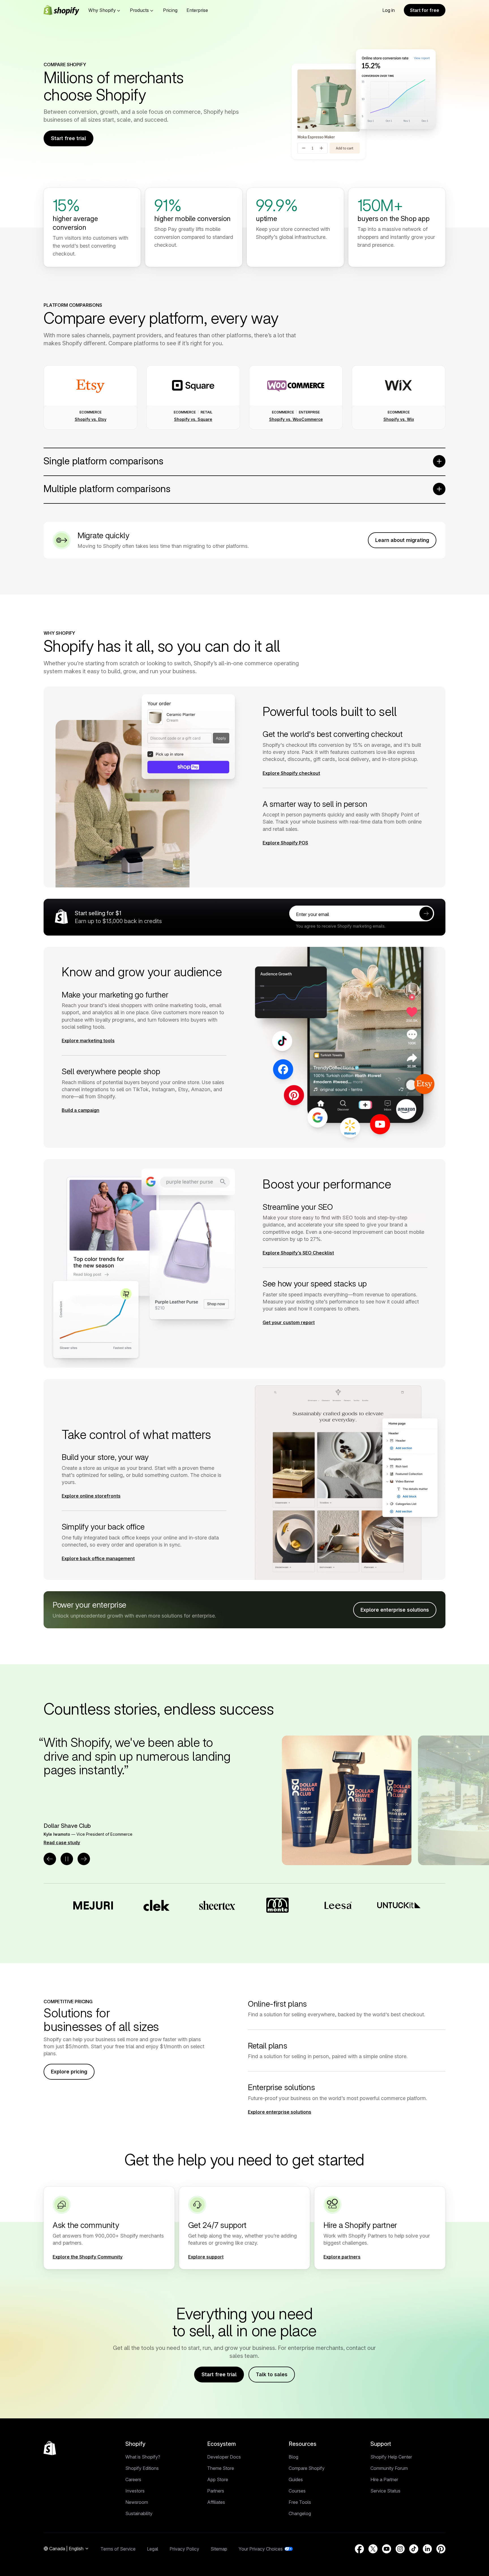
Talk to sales (272, 2374)
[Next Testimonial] (84, 1859)
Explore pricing (69, 2072)
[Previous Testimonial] (50, 1859)
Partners (216, 2491)
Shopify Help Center (391, 2457)
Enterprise (197, 10)
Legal (153, 2549)
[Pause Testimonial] (67, 1859)
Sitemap (219, 2549)
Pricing (170, 10)
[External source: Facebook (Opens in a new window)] (359, 2549)
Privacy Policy (184, 2549)
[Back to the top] (50, 2448)
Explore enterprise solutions (395, 1610)
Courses (297, 2491)
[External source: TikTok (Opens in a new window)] (414, 2549)
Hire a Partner (384, 2480)
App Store (218, 2480)
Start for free (425, 10)
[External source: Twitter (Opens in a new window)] (373, 2549)
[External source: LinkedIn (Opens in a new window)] (427, 2549)
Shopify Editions (142, 2468)
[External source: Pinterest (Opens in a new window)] (441, 2549)
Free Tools (300, 2502)
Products (139, 10)
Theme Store (221, 2468)
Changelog (300, 2513)
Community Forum (389, 2468)
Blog (293, 2457)
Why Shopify (102, 10)
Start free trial (68, 138)
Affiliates (216, 2502)
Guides (296, 2480)
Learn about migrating (402, 540)
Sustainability (139, 2513)
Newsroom (137, 2502)
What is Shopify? (143, 2457)
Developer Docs (224, 2457)
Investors (135, 2491)
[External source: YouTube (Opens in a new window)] (387, 2549)
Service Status (385, 2491)
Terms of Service (118, 2549)
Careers (133, 2480)
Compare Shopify (307, 2468)
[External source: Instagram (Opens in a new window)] (400, 2549)
